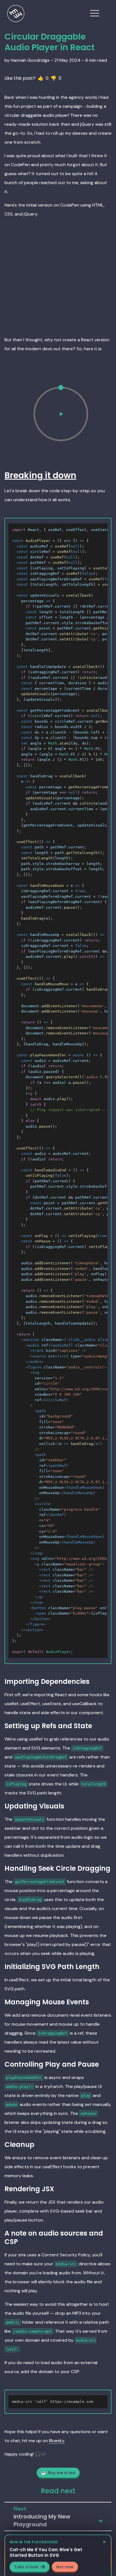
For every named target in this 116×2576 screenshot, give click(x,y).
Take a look (26, 2566)
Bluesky (57, 2441)
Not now (65, 2566)
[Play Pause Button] (61, 414)
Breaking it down (40, 475)
